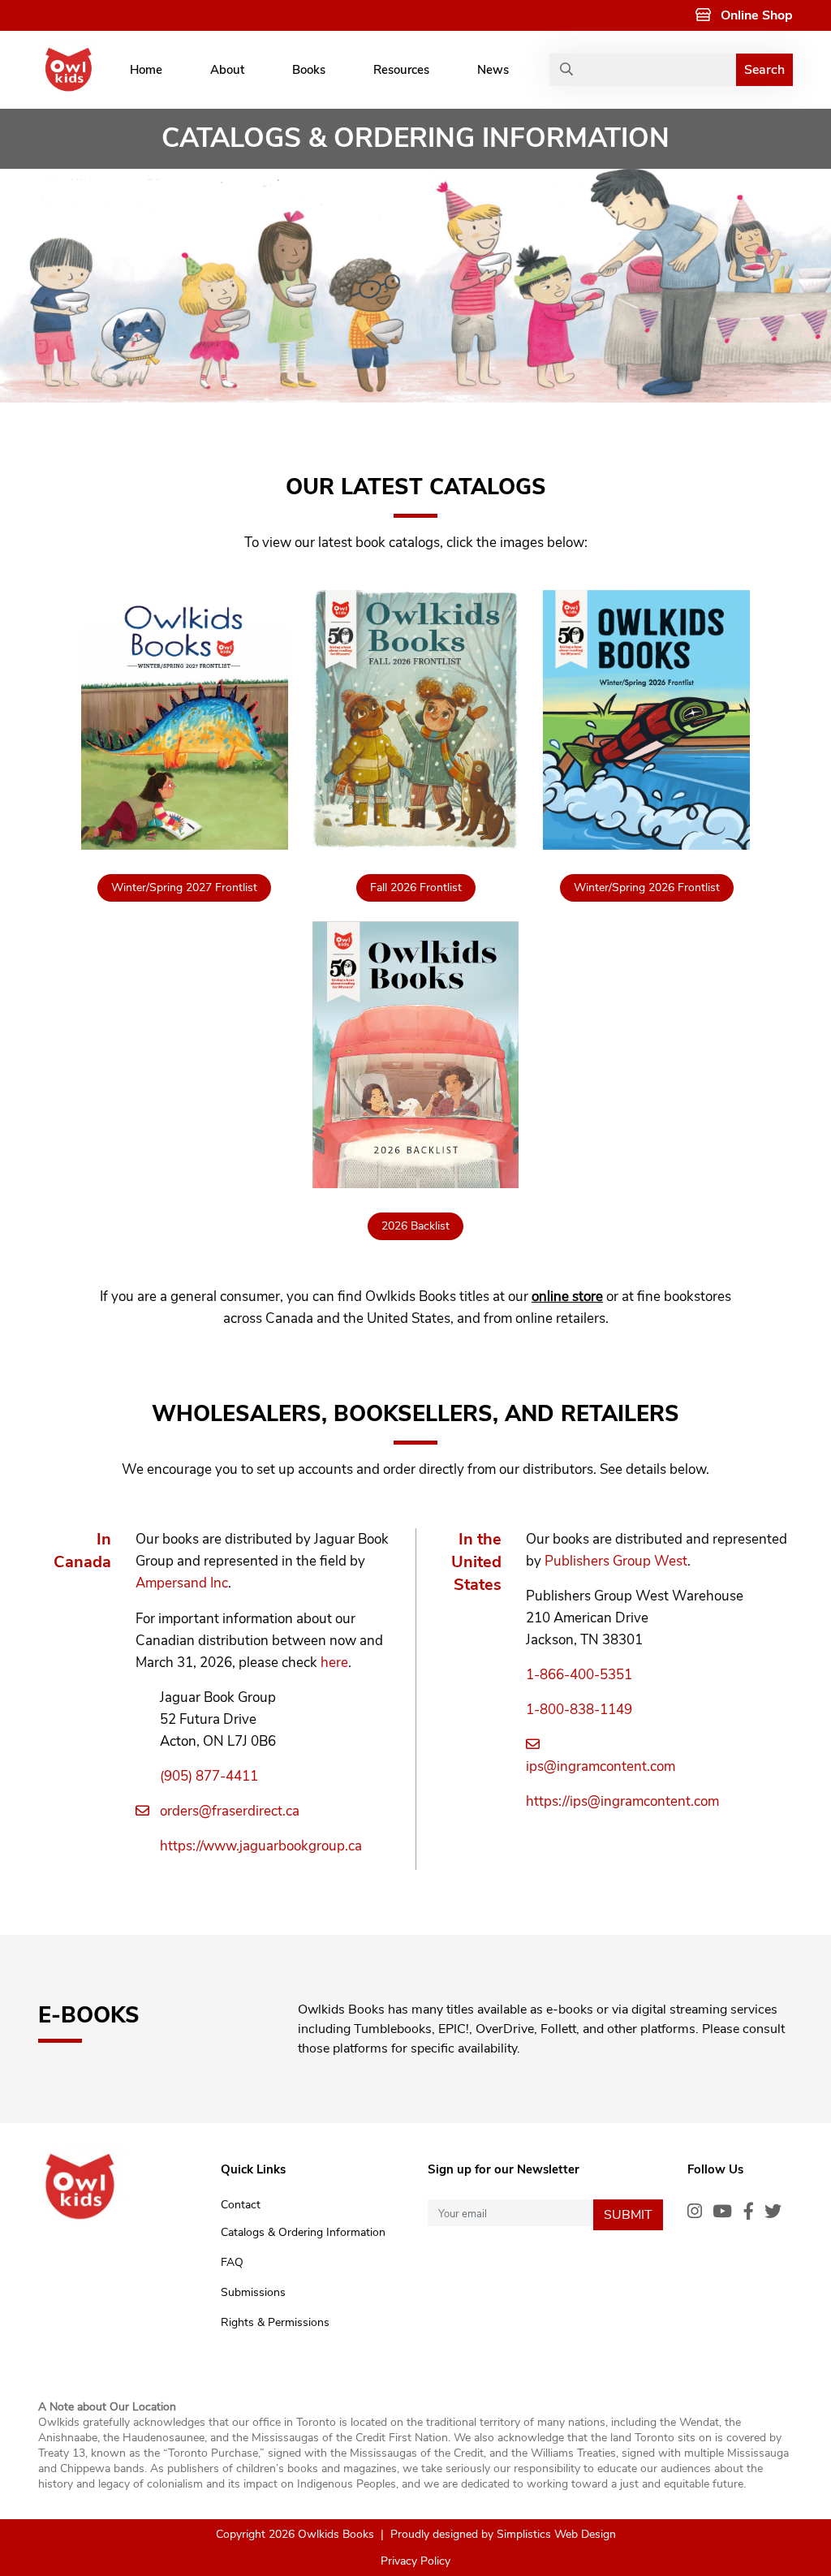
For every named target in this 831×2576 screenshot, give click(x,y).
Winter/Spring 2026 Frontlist (647, 887)
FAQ (232, 2262)
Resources (401, 70)
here (334, 1663)
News (493, 70)
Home (146, 70)
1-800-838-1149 (579, 1710)
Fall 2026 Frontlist (416, 887)
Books (309, 70)
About (227, 70)
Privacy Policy (415, 2561)
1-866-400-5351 (579, 1675)
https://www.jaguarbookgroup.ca (261, 1846)
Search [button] (764, 70)
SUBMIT (628, 2215)
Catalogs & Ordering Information (303, 2232)
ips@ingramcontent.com (601, 1766)
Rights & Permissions (275, 2322)
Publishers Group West (616, 1561)
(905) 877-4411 (209, 1776)
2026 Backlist (415, 1226)
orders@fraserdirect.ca (230, 1811)
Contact (241, 2205)
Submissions (253, 2292)
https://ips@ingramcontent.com (622, 1801)
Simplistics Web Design (556, 2534)
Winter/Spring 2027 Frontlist (184, 887)
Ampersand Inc (182, 1583)
